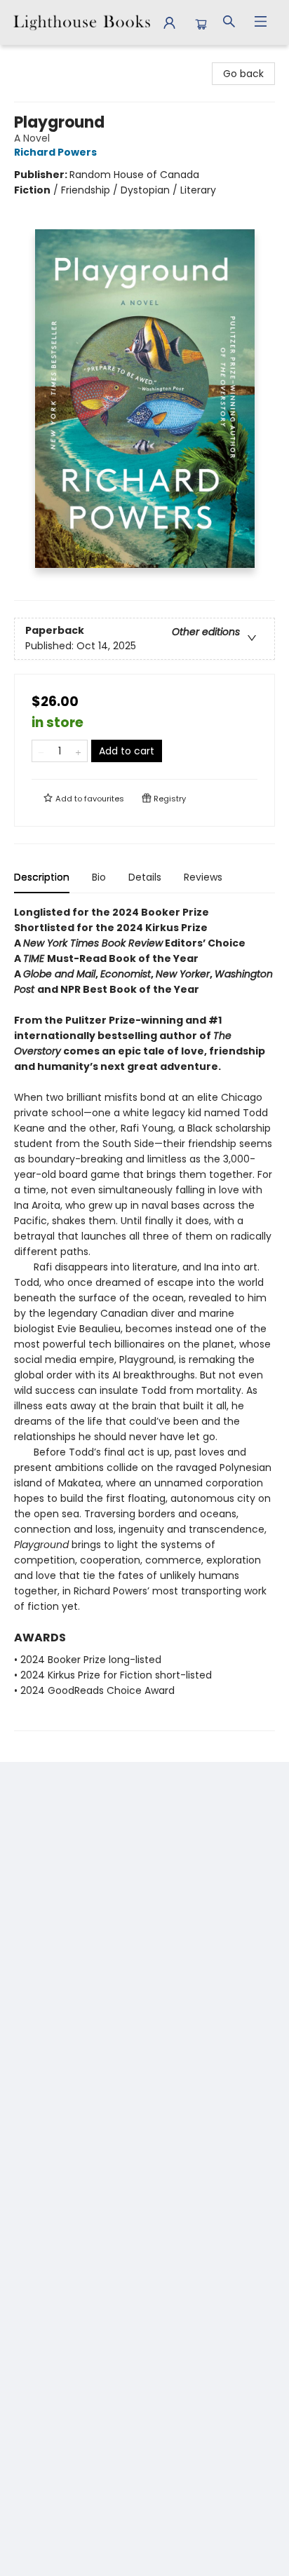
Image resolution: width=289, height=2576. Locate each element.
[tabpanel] (144, 1318)
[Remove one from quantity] (41, 751)
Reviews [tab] (203, 877)
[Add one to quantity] (78, 751)
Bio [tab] (99, 877)
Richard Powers (55, 152)
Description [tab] (42, 877)
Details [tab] (145, 877)
